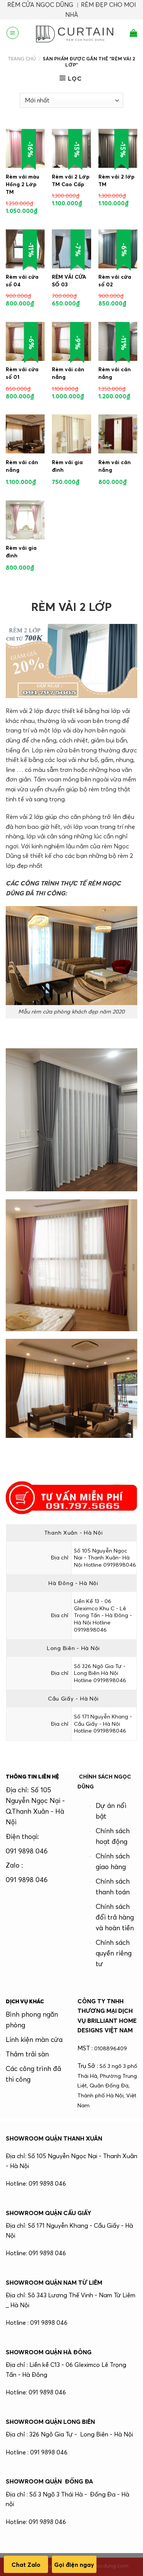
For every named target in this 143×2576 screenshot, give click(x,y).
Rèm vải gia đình (67, 466)
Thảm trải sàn (27, 2054)
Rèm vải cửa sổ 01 (22, 373)
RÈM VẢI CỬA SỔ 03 (69, 281)
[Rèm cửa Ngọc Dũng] (74, 33)
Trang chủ (22, 58)
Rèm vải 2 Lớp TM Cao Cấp (71, 180)
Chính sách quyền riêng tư (114, 1953)
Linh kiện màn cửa (34, 2040)
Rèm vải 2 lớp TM (116, 180)
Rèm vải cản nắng (68, 373)
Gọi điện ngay (74, 2565)
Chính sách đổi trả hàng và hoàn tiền (115, 1917)
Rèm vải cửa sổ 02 (115, 281)
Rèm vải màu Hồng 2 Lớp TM (22, 184)
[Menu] (13, 33)
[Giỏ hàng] (133, 33)
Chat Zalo (26, 2565)
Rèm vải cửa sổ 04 (22, 281)
